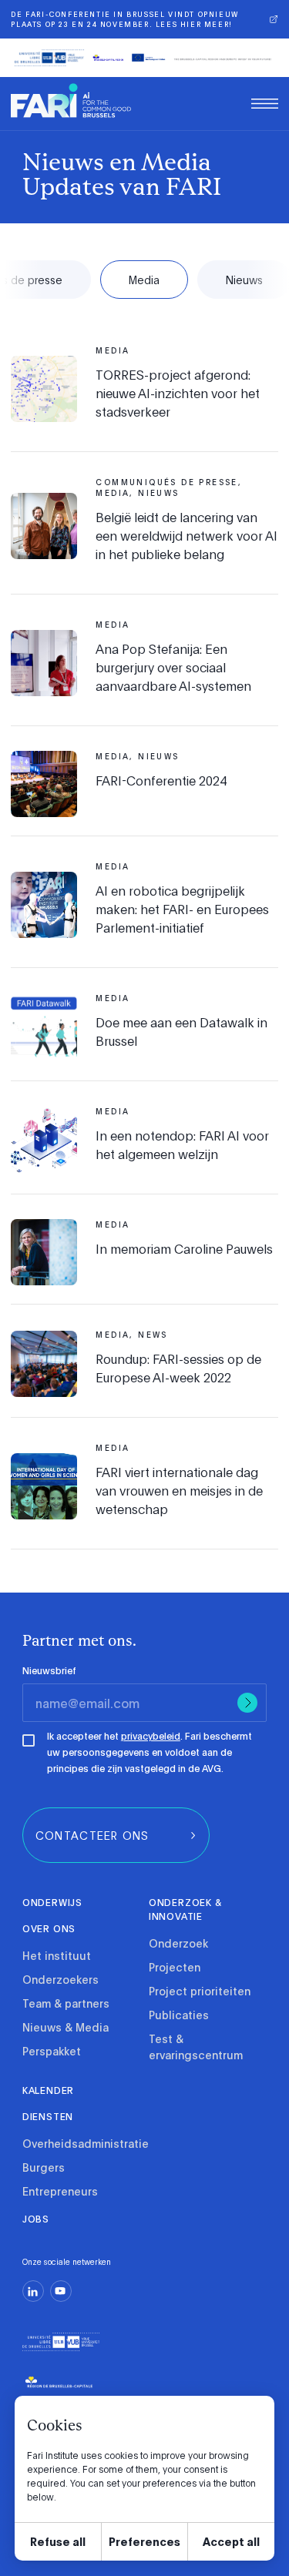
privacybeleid (151, 1736)
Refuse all (58, 2541)
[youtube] (61, 2291)
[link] (71, 100)
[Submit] (247, 1703)
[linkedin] (33, 2291)
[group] (116, 1835)
